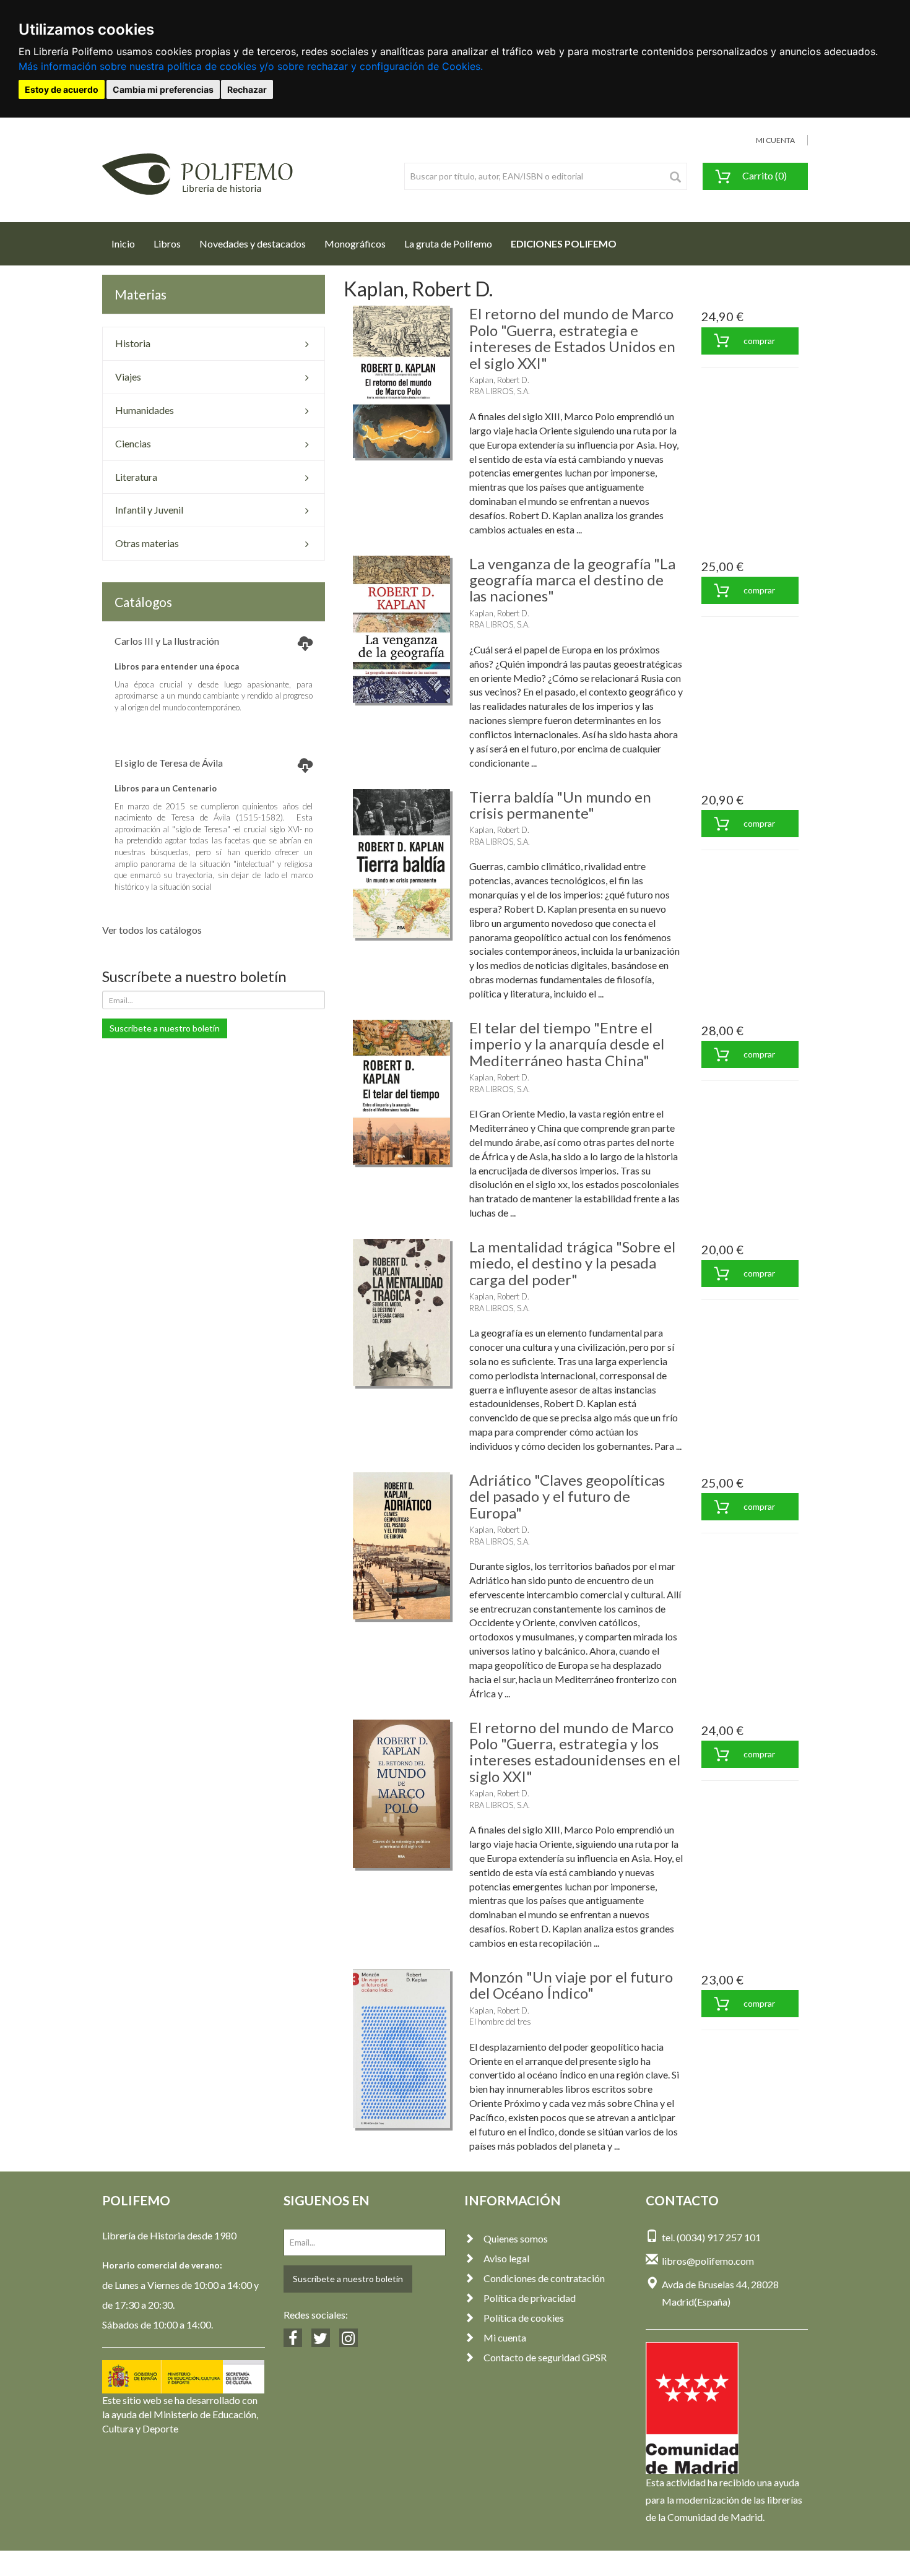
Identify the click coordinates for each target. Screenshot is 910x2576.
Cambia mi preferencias (163, 89)
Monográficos (355, 243)
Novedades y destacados (253, 243)
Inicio (128, 243)
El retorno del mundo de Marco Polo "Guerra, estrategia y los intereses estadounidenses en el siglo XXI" (575, 1752)
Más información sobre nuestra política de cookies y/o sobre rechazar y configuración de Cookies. (251, 66)
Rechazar (247, 89)
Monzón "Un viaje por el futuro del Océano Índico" (571, 1985)
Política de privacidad (530, 2298)
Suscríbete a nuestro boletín (165, 1028)
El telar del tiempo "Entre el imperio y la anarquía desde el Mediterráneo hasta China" (567, 1044)
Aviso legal (506, 2258)
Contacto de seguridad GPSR (545, 2357)
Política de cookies (524, 2318)
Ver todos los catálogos (152, 930)
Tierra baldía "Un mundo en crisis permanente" (560, 805)
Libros (167, 243)
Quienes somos (516, 2238)
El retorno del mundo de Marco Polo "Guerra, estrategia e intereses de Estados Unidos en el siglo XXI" (572, 338)
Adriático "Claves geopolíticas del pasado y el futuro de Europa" (567, 1496)
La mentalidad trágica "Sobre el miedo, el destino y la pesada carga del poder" (572, 1263)
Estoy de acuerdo (62, 89)
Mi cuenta (505, 2337)
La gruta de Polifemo (448, 243)
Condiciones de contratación (544, 2278)
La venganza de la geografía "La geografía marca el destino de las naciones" (572, 580)
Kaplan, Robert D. (499, 380)
